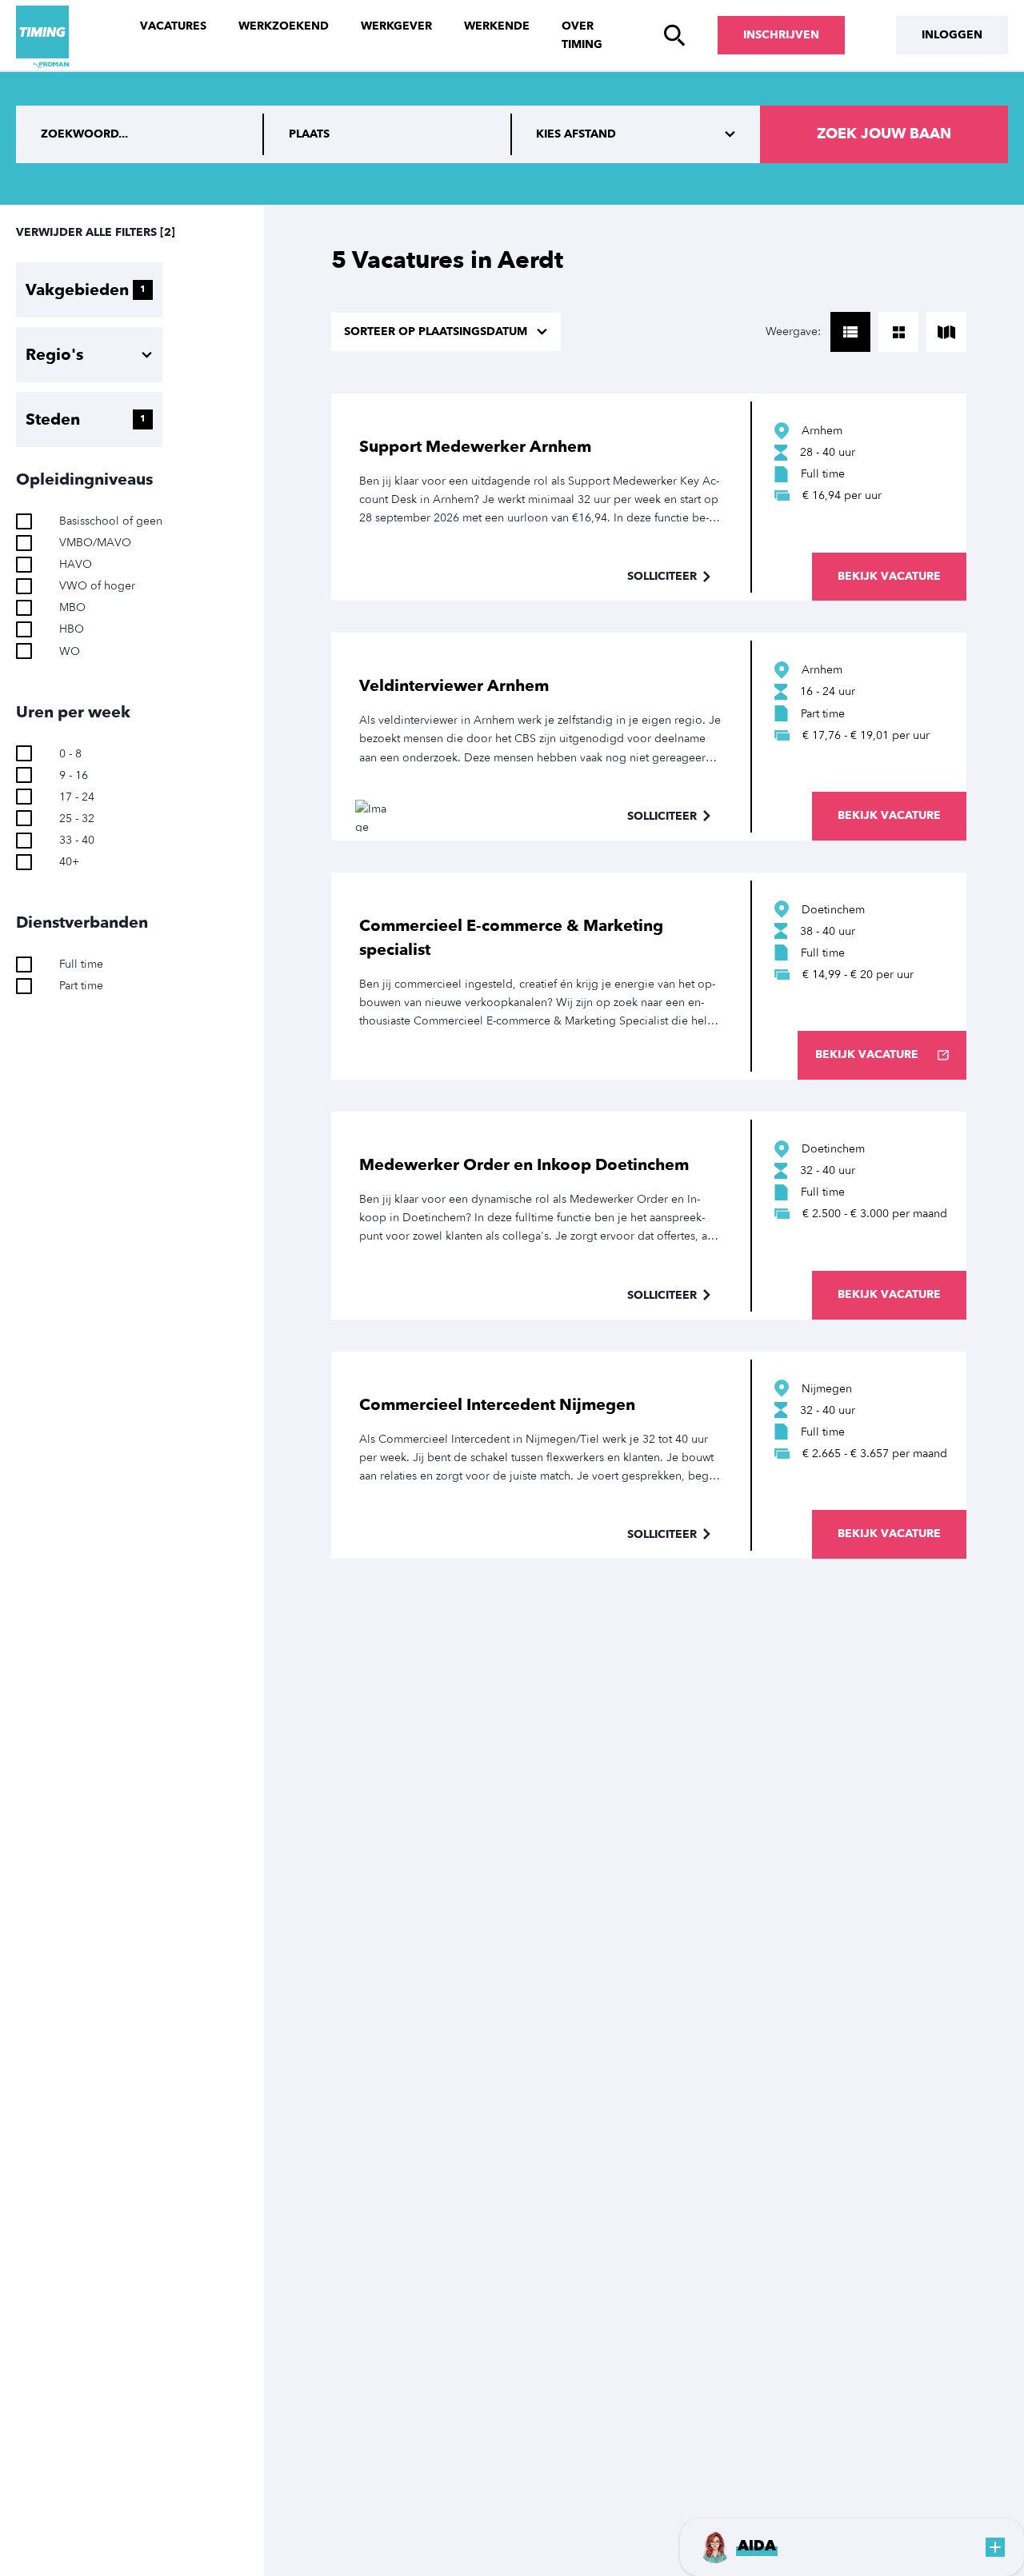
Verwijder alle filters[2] (96, 232)
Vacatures (173, 26)
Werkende (497, 26)
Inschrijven (781, 35)
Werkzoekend (284, 26)
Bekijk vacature (889, 576)
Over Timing (582, 35)
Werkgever (396, 26)
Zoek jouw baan (884, 134)
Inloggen (952, 35)
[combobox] (388, 134)
